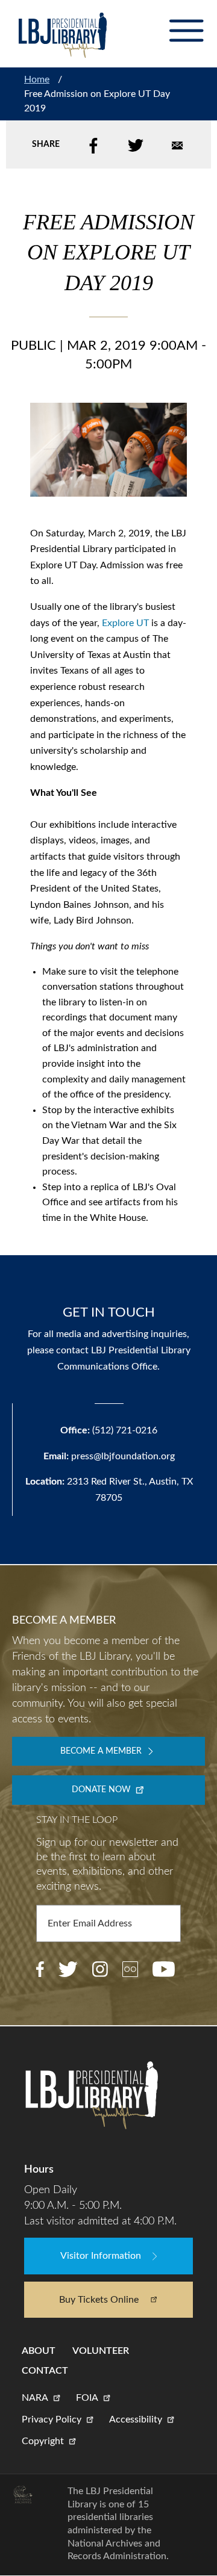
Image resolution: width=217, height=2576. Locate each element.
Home (37, 79)
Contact (45, 2371)
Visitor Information (101, 2256)
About (39, 2351)
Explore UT (125, 623)
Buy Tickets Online (99, 2300)
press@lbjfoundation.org (123, 1456)
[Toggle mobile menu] (186, 31)
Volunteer (101, 2351)
